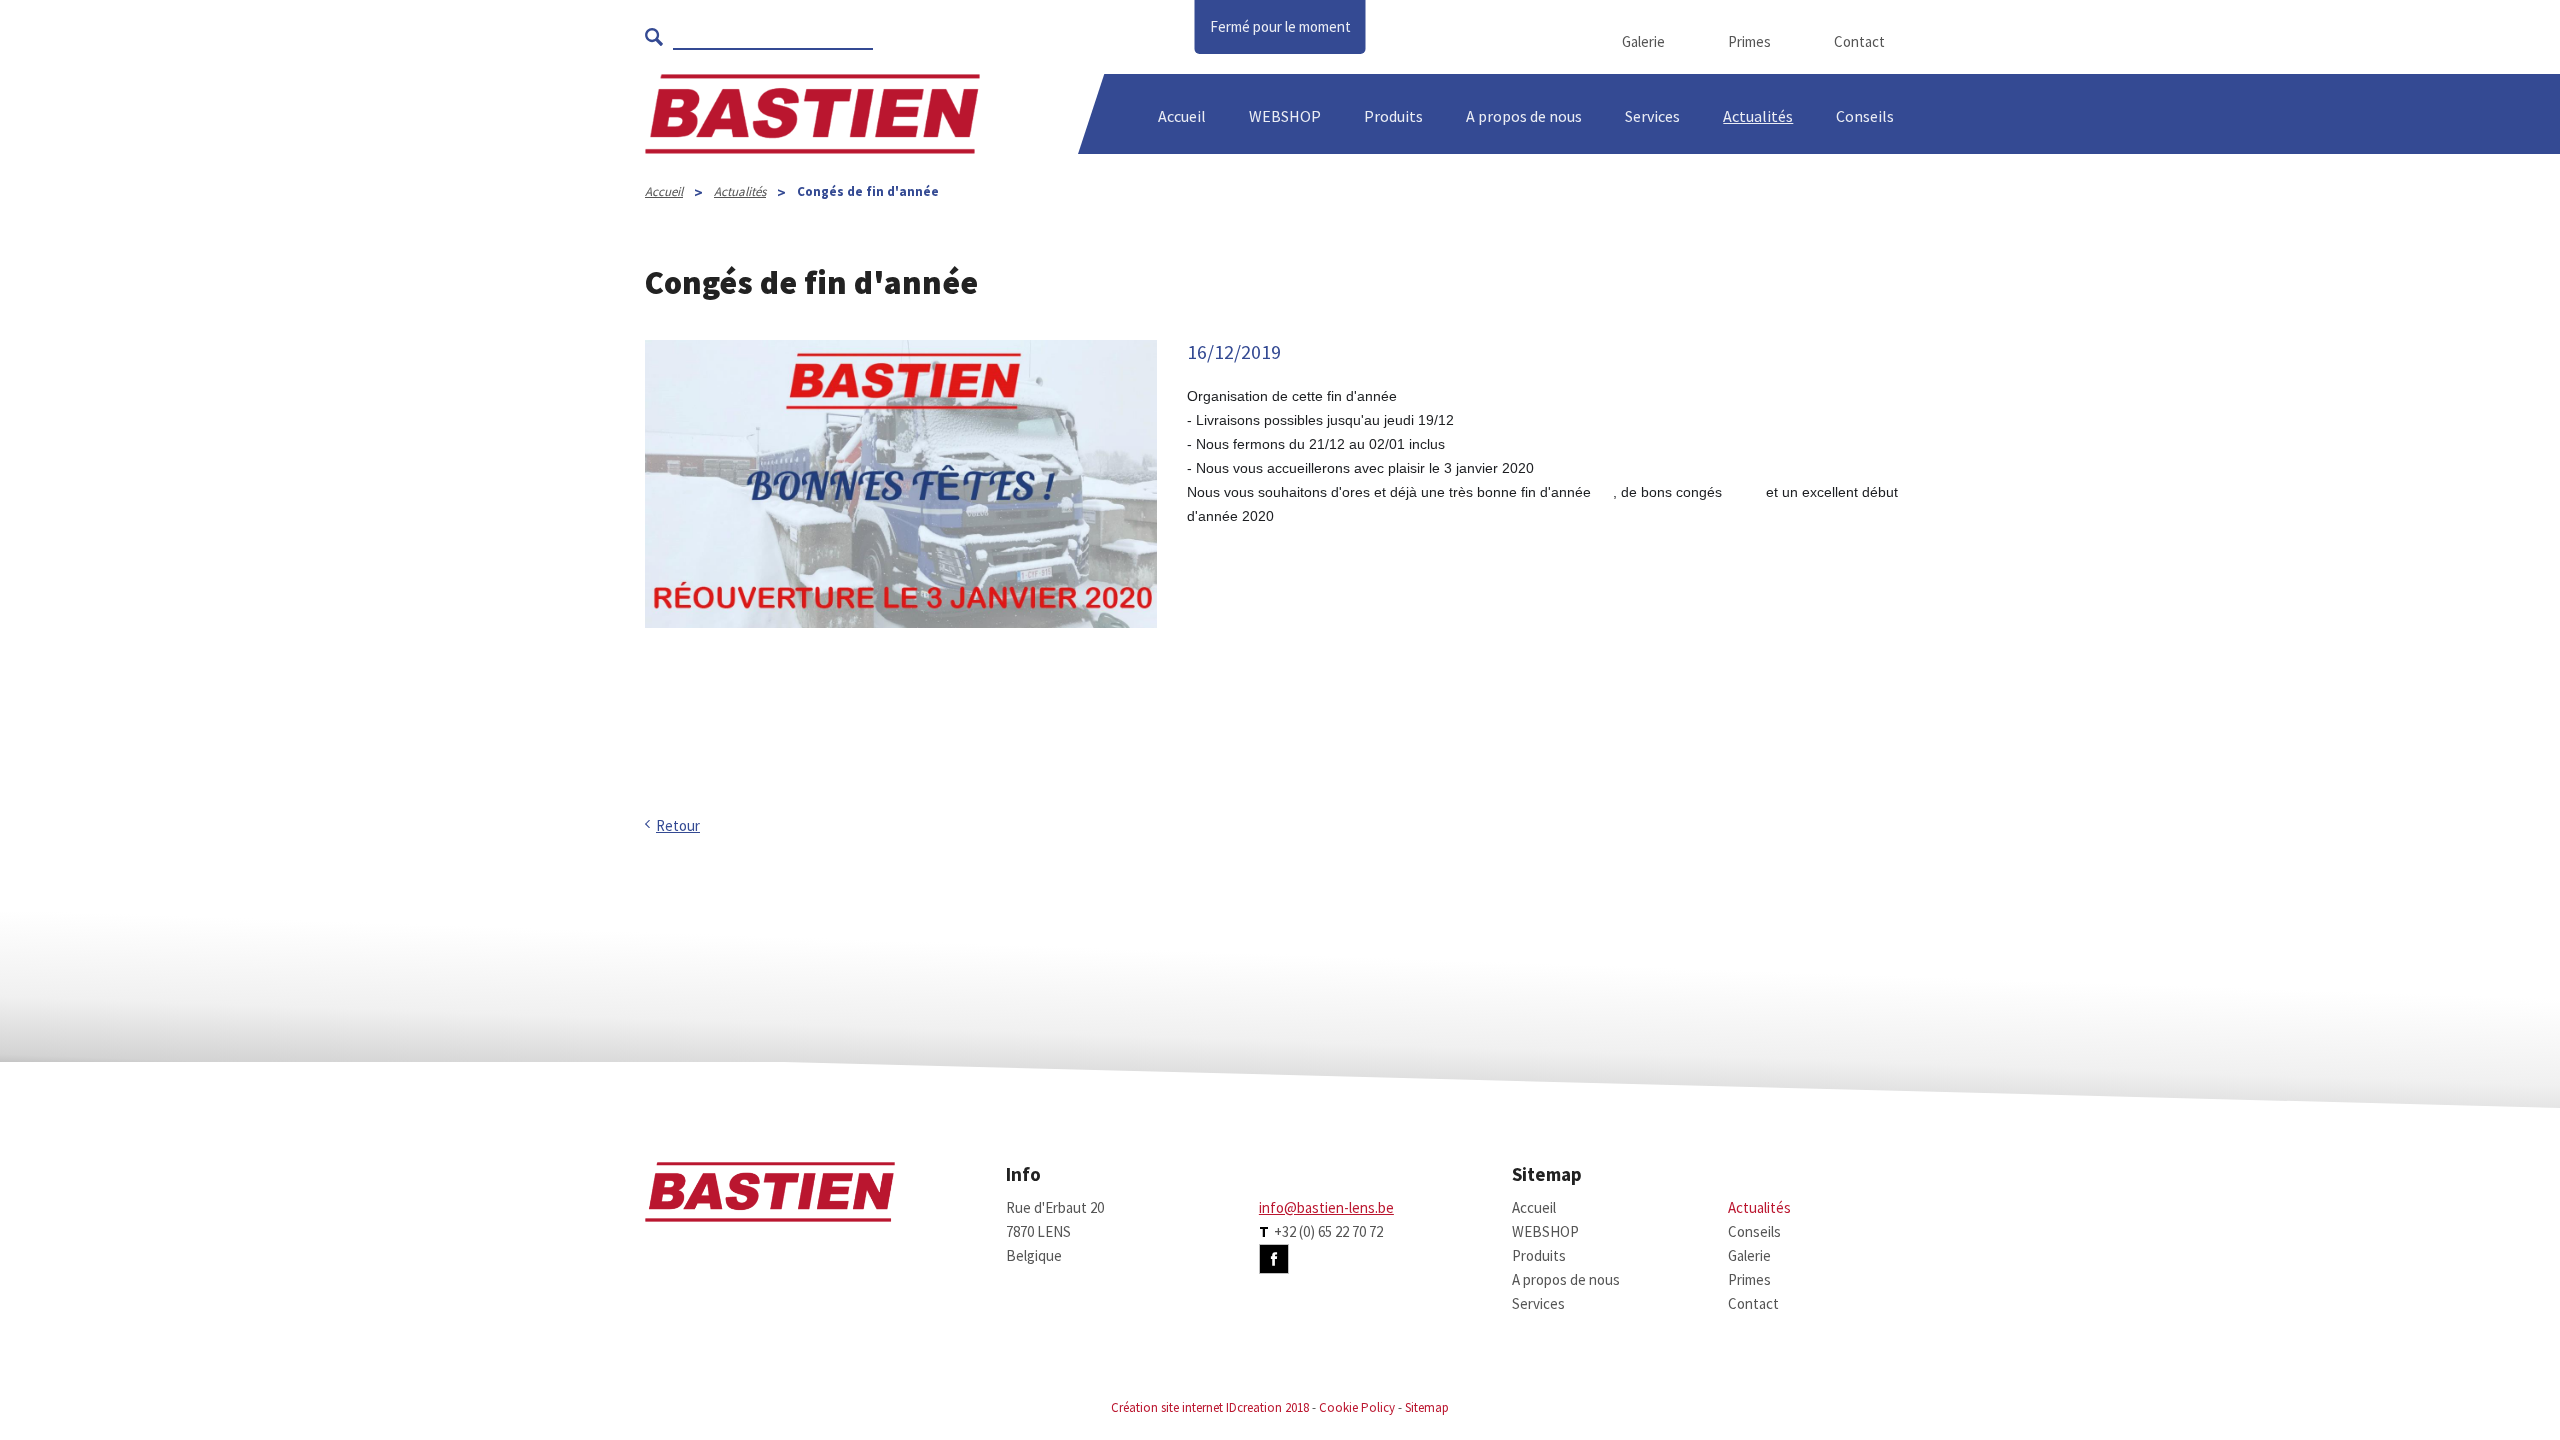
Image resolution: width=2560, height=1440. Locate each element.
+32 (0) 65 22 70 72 (1328, 1231)
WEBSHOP (1285, 116)
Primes (1749, 41)
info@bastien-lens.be (1326, 1207)
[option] (901, 565)
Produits (1393, 116)
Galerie (1643, 41)
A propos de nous (1566, 1279)
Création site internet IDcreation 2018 (1210, 1407)
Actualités (1758, 116)
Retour (678, 825)
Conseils (1754, 1231)
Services (1652, 116)
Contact (1859, 41)
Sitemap (1427, 1407)
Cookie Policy (1357, 1407)
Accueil (1182, 116)
